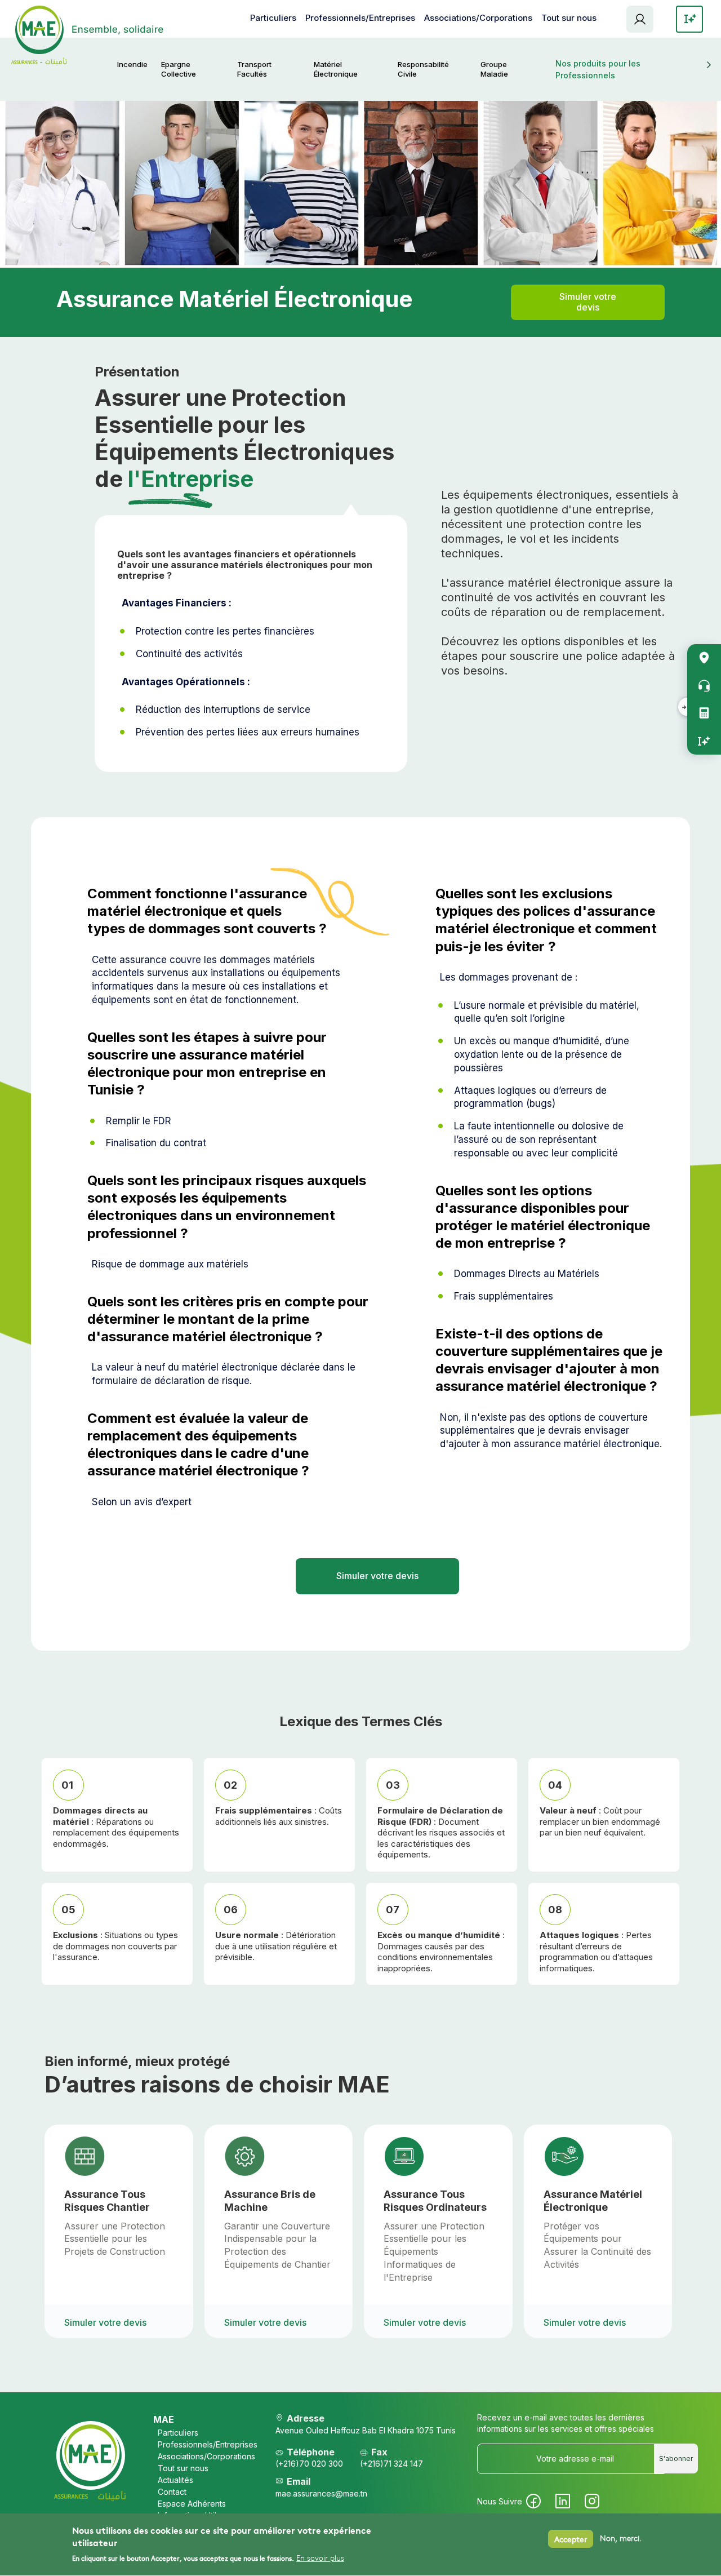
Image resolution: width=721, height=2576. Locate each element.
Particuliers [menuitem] (273, 18)
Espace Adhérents (640, 19)
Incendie (132, 64)
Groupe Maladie (494, 69)
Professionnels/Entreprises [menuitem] (360, 18)
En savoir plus (320, 2559)
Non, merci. (621, 2539)
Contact (172, 2492)
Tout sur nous (183, 2468)
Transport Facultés (254, 69)
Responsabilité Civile (423, 69)
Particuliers (178, 2433)
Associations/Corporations (201, 2456)
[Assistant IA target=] (689, 19)
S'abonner (676, 2458)
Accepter (571, 2539)
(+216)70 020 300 (309, 2464)
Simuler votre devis (588, 302)
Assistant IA (704, 741)
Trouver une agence (704, 658)
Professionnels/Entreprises (201, 2444)
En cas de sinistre (704, 686)
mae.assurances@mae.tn (321, 2493)
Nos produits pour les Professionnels (598, 69)
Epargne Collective (179, 69)
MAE (164, 2419)
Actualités (175, 2480)
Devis (704, 713)
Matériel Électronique (336, 69)
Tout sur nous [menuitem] (569, 18)
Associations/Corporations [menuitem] (478, 18)
